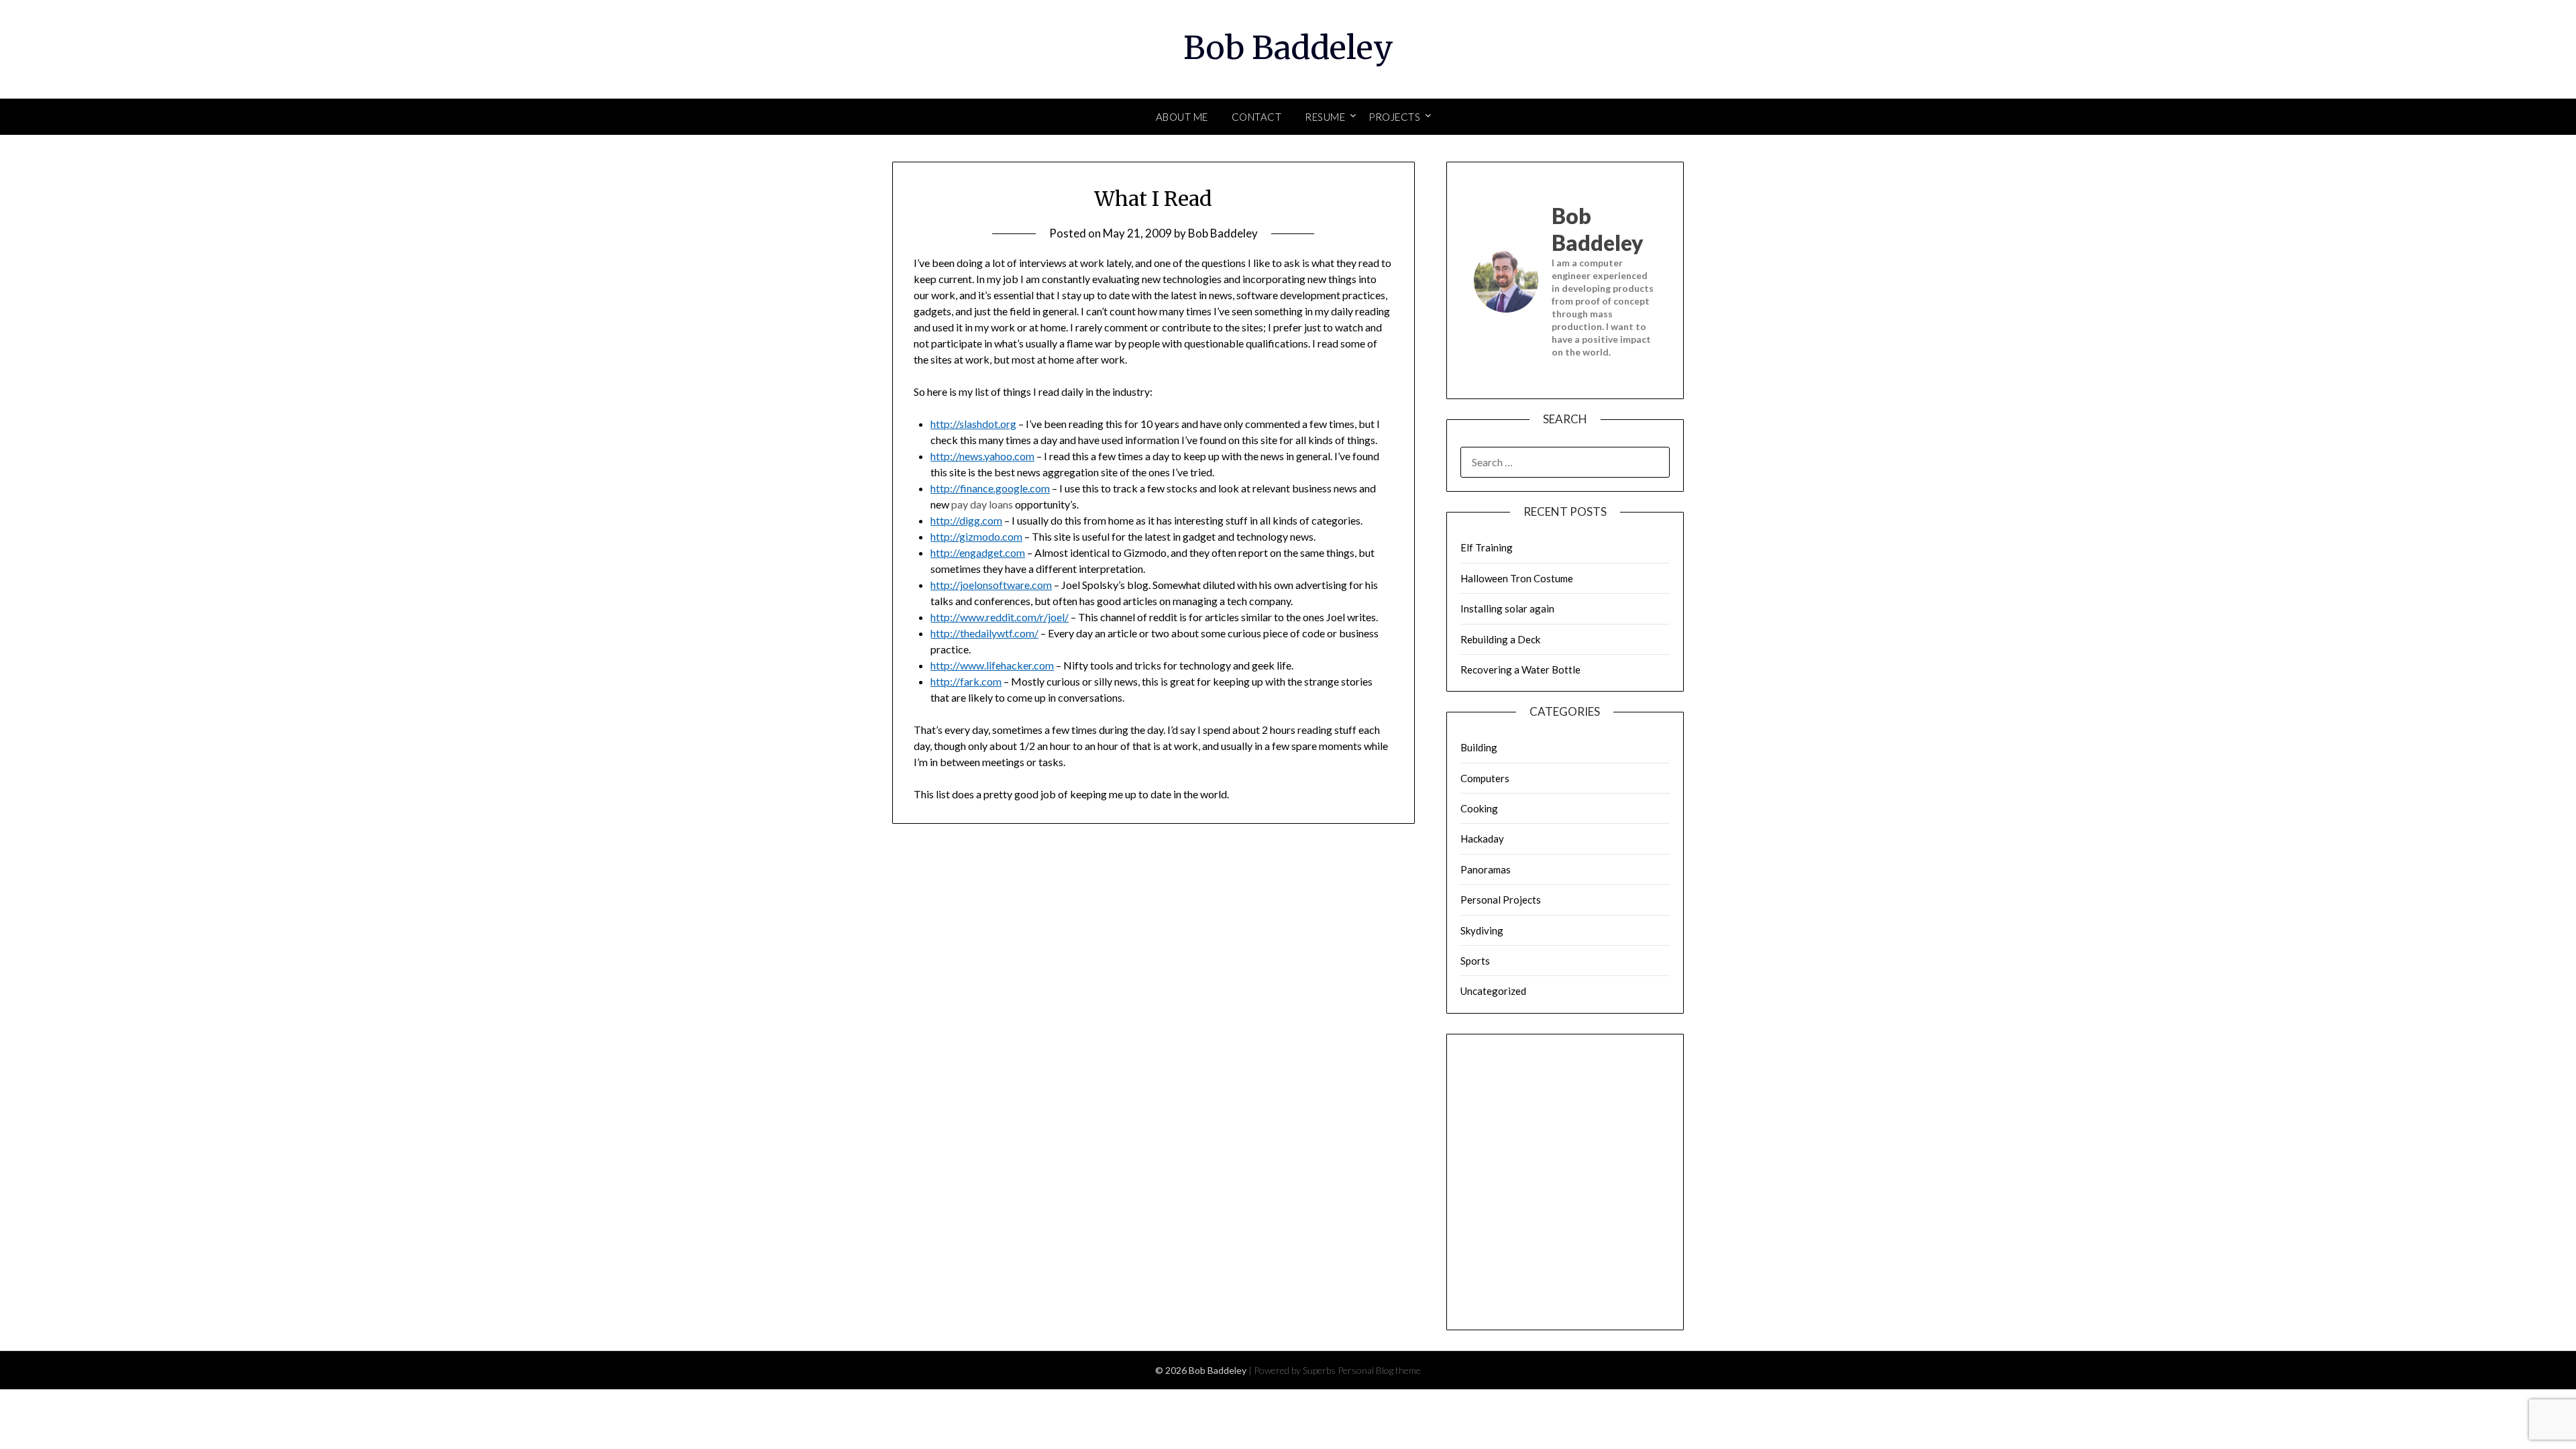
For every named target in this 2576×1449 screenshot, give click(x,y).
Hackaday (1482, 839)
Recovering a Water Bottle (1520, 669)
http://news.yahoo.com (982, 456)
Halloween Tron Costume (1517, 578)
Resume (1325, 117)
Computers (1485, 778)
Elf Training (1487, 547)
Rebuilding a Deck (1500, 639)
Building (1479, 747)
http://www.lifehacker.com (992, 665)
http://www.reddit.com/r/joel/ (1000, 617)
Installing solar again (1507, 608)
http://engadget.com (978, 552)
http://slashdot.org (973, 424)
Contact (1257, 117)
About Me (1182, 117)
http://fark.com (966, 681)
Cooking (1479, 808)
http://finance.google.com (990, 488)
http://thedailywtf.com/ (984, 633)
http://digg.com (966, 520)
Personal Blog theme (1379, 1370)
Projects (1394, 117)
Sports (1475, 961)
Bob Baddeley (1288, 48)
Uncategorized (1493, 991)
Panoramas (1486, 869)
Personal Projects (1501, 900)
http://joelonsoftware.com (991, 585)
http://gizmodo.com (976, 536)
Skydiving (1482, 930)
